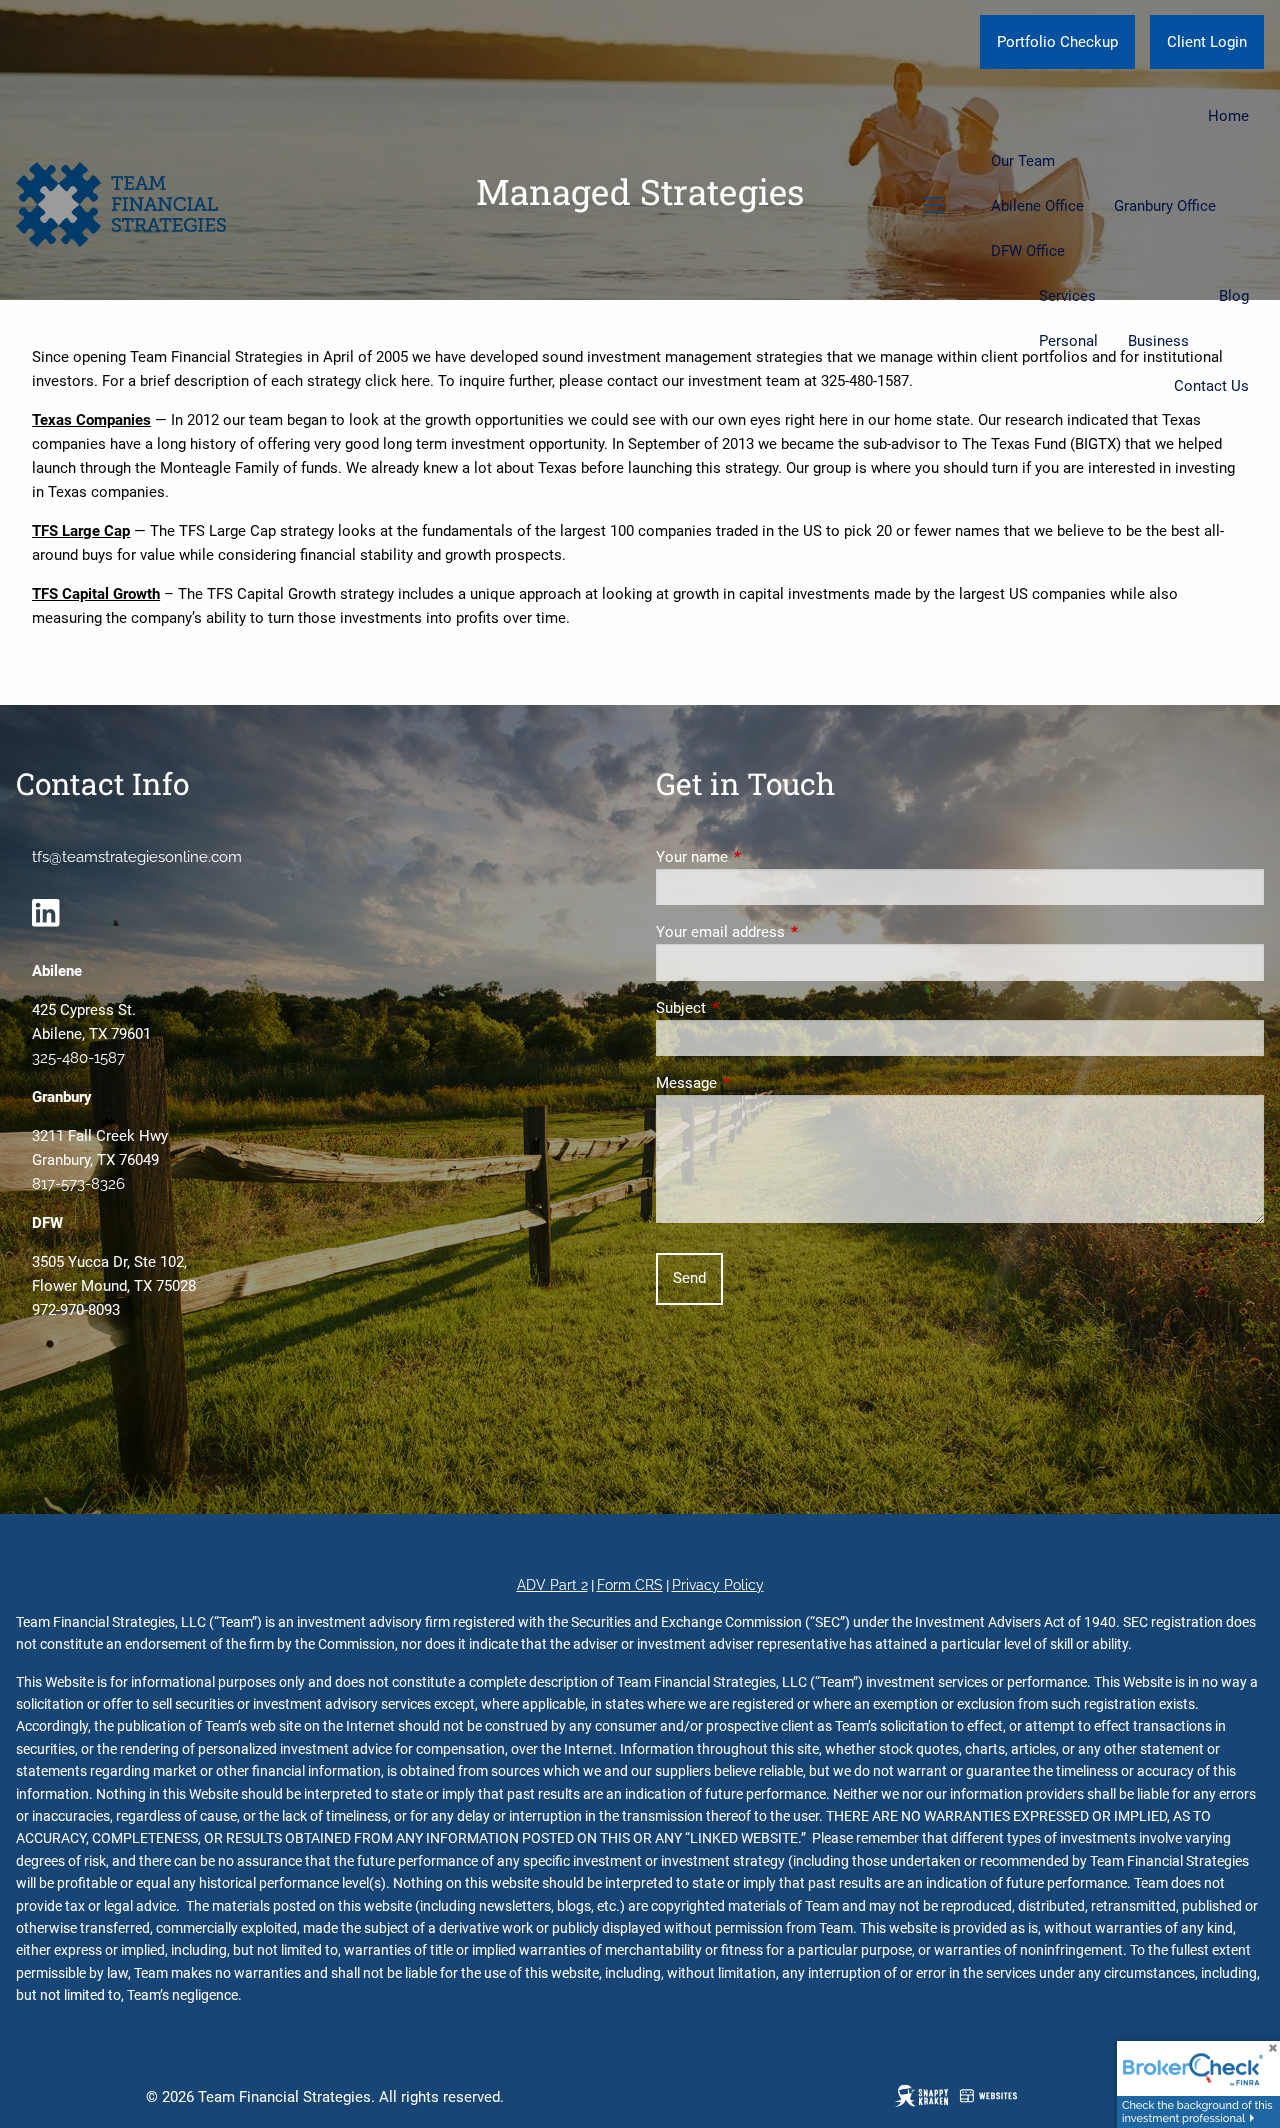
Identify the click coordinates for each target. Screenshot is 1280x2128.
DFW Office (1028, 251)
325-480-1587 (78, 1058)
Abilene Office (1037, 206)
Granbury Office (1165, 206)
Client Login (1207, 42)
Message (758, 1083)
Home (1228, 116)
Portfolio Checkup (1057, 42)
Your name (764, 857)
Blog (1234, 296)
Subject (753, 1008)
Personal (1068, 341)
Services (1067, 296)
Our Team (1023, 161)
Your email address (792, 932)
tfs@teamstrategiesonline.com (137, 857)
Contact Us (1211, 386)
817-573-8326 (78, 1184)
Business (1158, 341)
